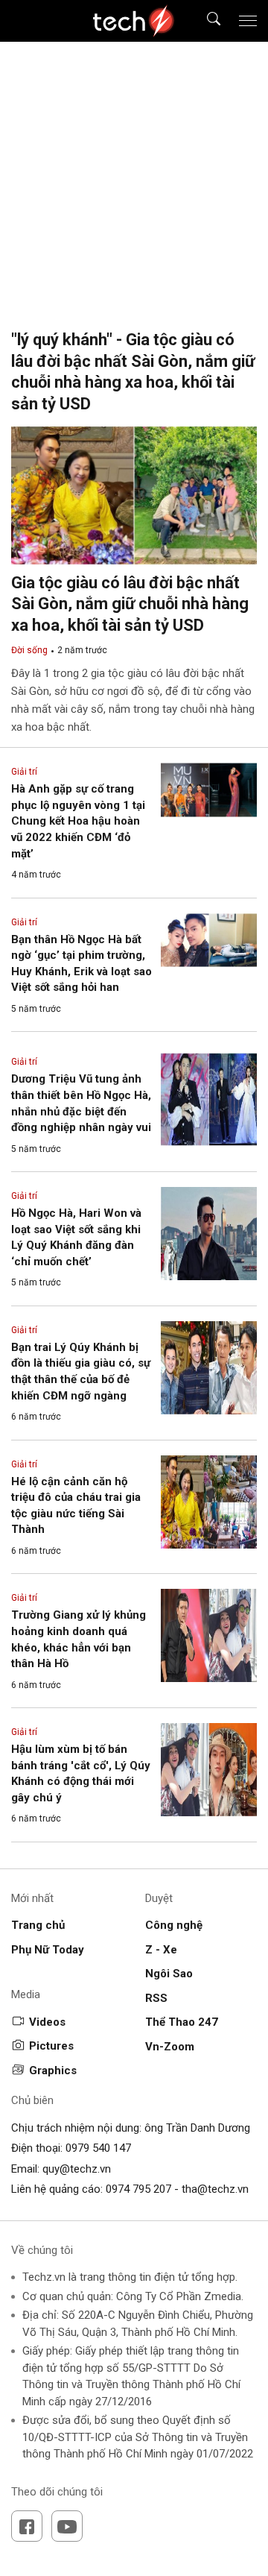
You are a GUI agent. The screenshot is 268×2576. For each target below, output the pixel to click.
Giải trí (24, 772)
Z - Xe (161, 1950)
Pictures (51, 2046)
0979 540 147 (98, 2148)
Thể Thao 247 (182, 2022)
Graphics (53, 2070)
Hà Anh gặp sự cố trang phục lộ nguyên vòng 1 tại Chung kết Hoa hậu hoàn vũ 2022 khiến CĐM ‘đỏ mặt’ (78, 821)
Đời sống (29, 650)
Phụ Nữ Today (48, 1950)
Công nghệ (174, 1925)
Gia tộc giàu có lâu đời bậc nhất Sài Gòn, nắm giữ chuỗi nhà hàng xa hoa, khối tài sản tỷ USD (130, 604)
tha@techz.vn (215, 2189)
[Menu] (248, 21)
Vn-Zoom (170, 2047)
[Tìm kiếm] (204, 21)
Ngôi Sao (169, 1974)
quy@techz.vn (77, 2169)
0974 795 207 (138, 2189)
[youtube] (67, 2526)
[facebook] (27, 2526)
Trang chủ (38, 1925)
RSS (156, 1998)
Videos (47, 2022)
